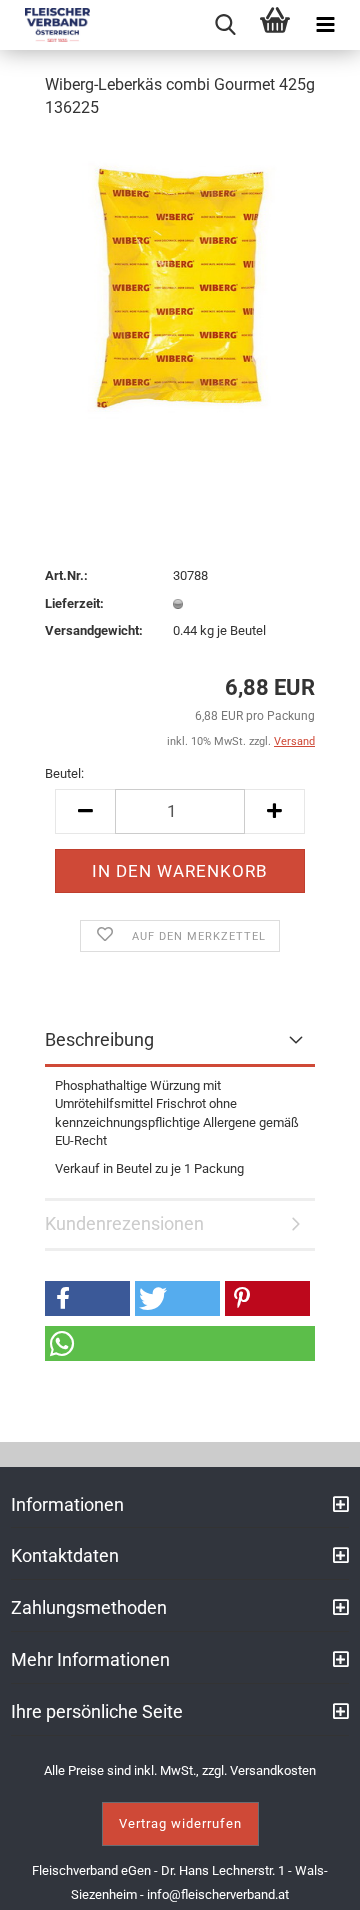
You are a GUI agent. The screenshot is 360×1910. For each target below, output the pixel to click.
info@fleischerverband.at (218, 1894)
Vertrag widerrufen (180, 1823)
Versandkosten (273, 1770)
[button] (87, 1298)
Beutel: (64, 773)
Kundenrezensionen (124, 1223)
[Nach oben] (320, 1880)
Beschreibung (99, 1039)
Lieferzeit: (74, 603)
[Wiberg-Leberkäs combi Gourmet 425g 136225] (180, 286)
